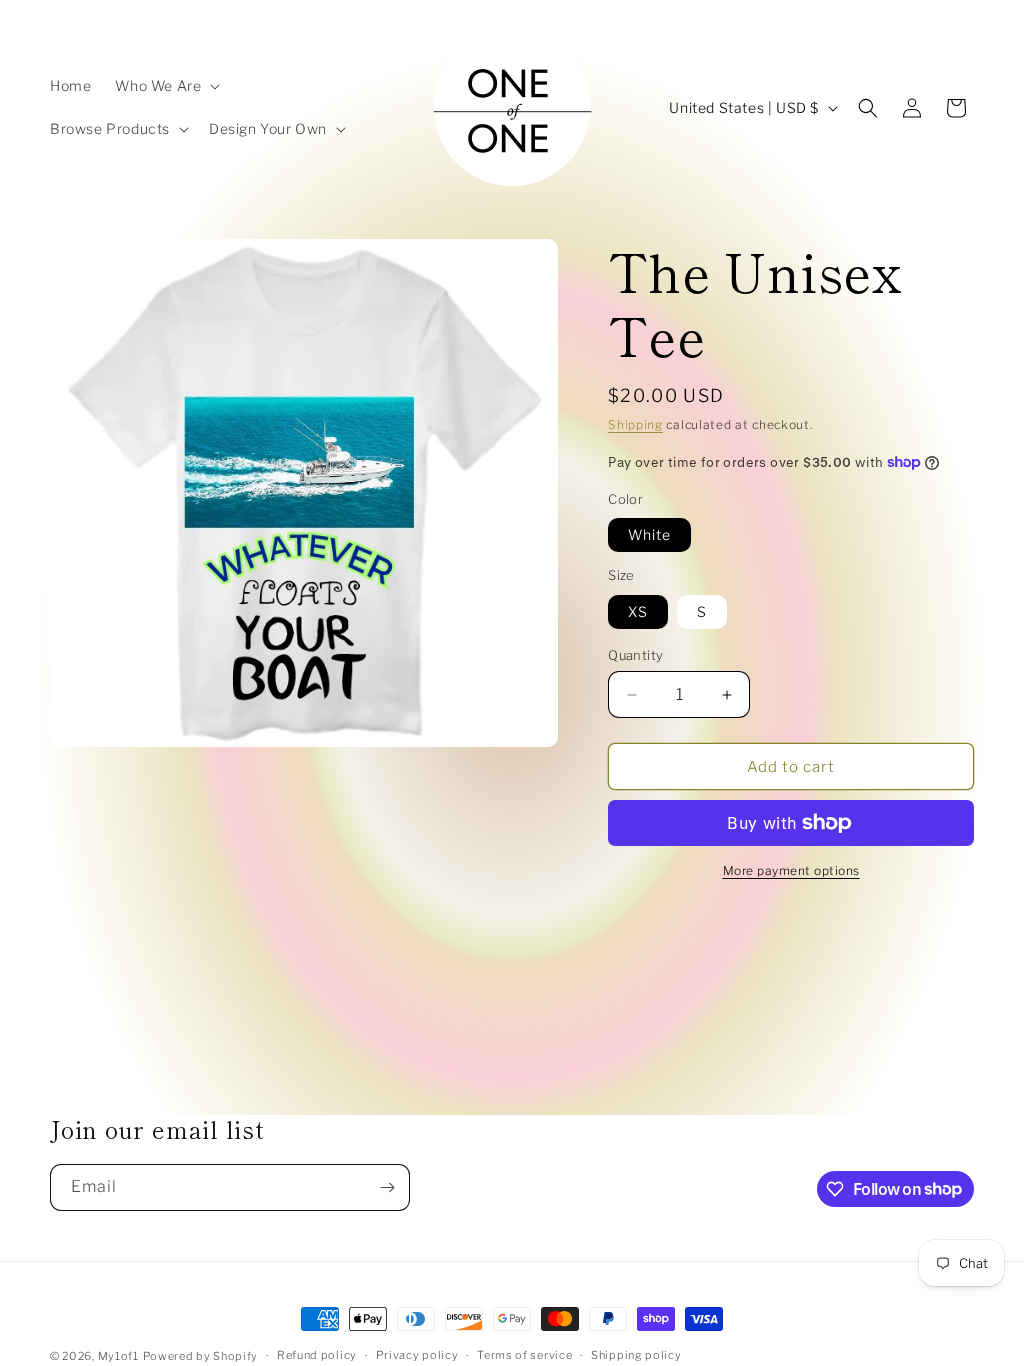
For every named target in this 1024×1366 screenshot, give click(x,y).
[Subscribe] (387, 1187)
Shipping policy (636, 1355)
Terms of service (524, 1355)
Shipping (635, 424)
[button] (165, 86)
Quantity (635, 655)
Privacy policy (417, 1355)
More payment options (791, 870)
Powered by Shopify (201, 1356)
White (649, 534)
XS (638, 611)
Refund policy (317, 1355)
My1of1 (118, 1356)
